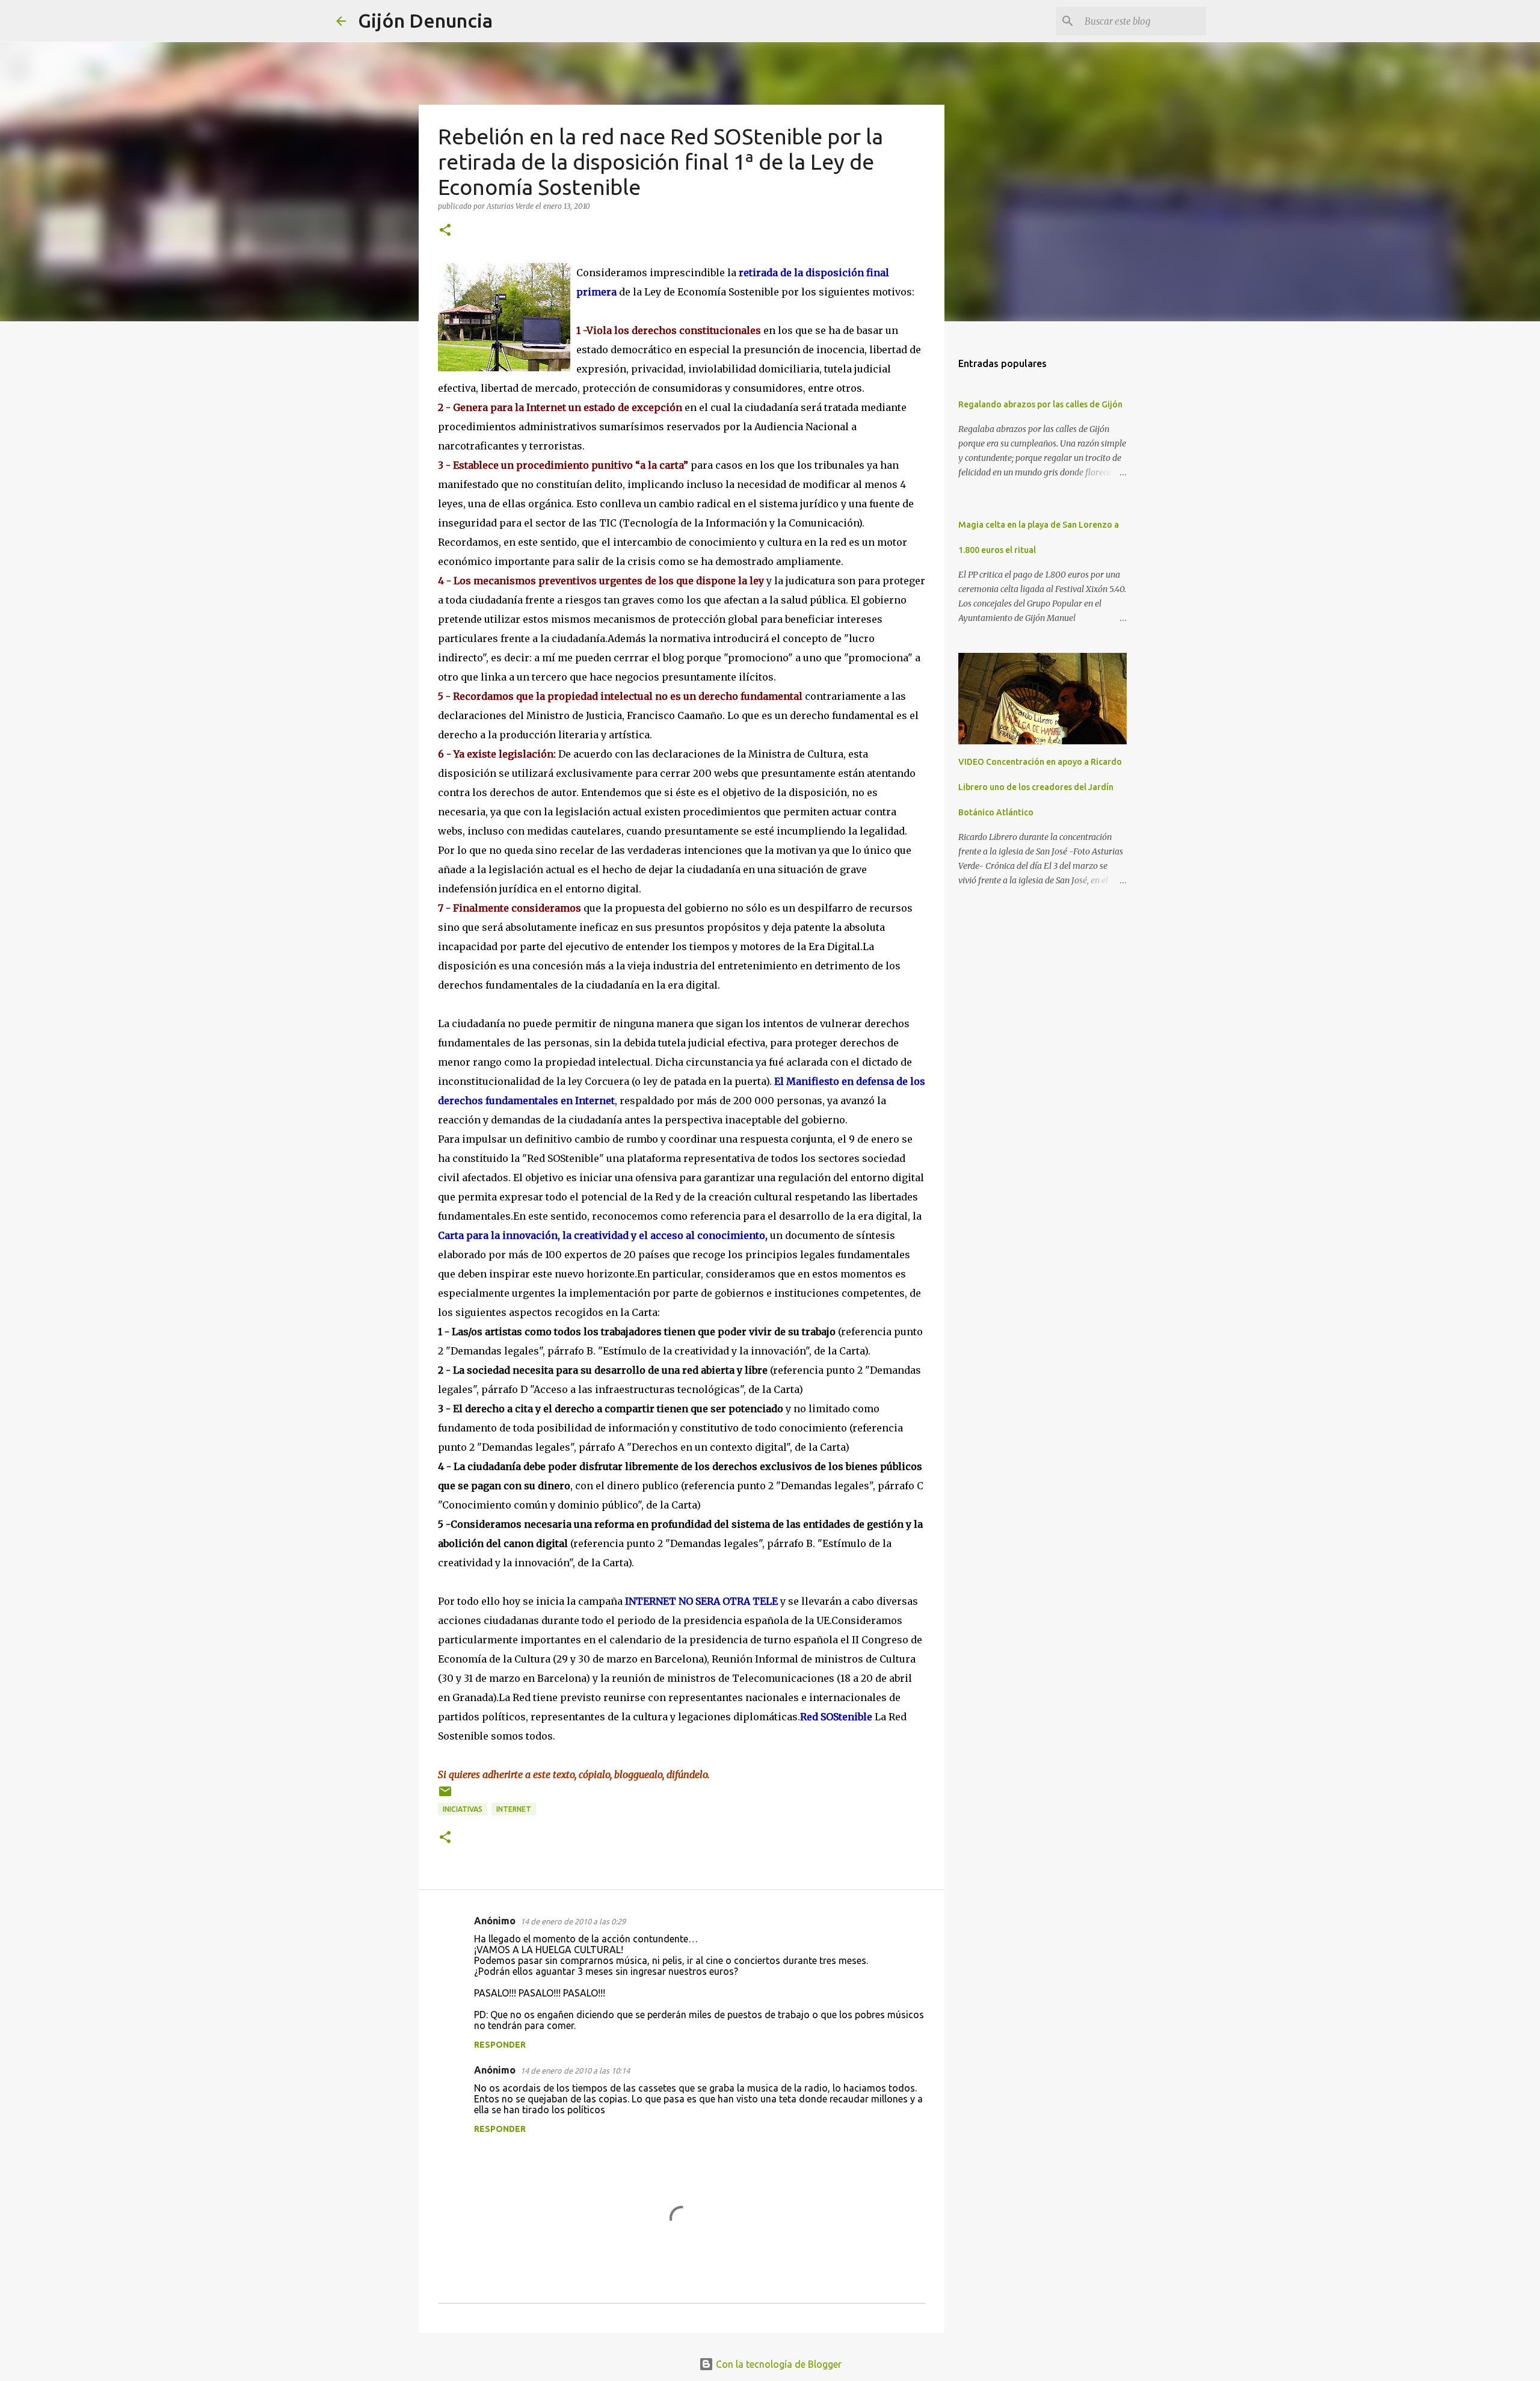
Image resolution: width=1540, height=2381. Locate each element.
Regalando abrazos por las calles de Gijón (1040, 404)
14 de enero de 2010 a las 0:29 (573, 1921)
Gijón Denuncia (425, 20)
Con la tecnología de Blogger (778, 2364)
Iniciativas (463, 1809)
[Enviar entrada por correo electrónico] (445, 1796)
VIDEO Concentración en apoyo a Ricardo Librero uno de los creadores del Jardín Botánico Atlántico (1040, 787)
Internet (514, 1809)
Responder (500, 2045)
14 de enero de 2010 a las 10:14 (575, 2071)
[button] (445, 231)
